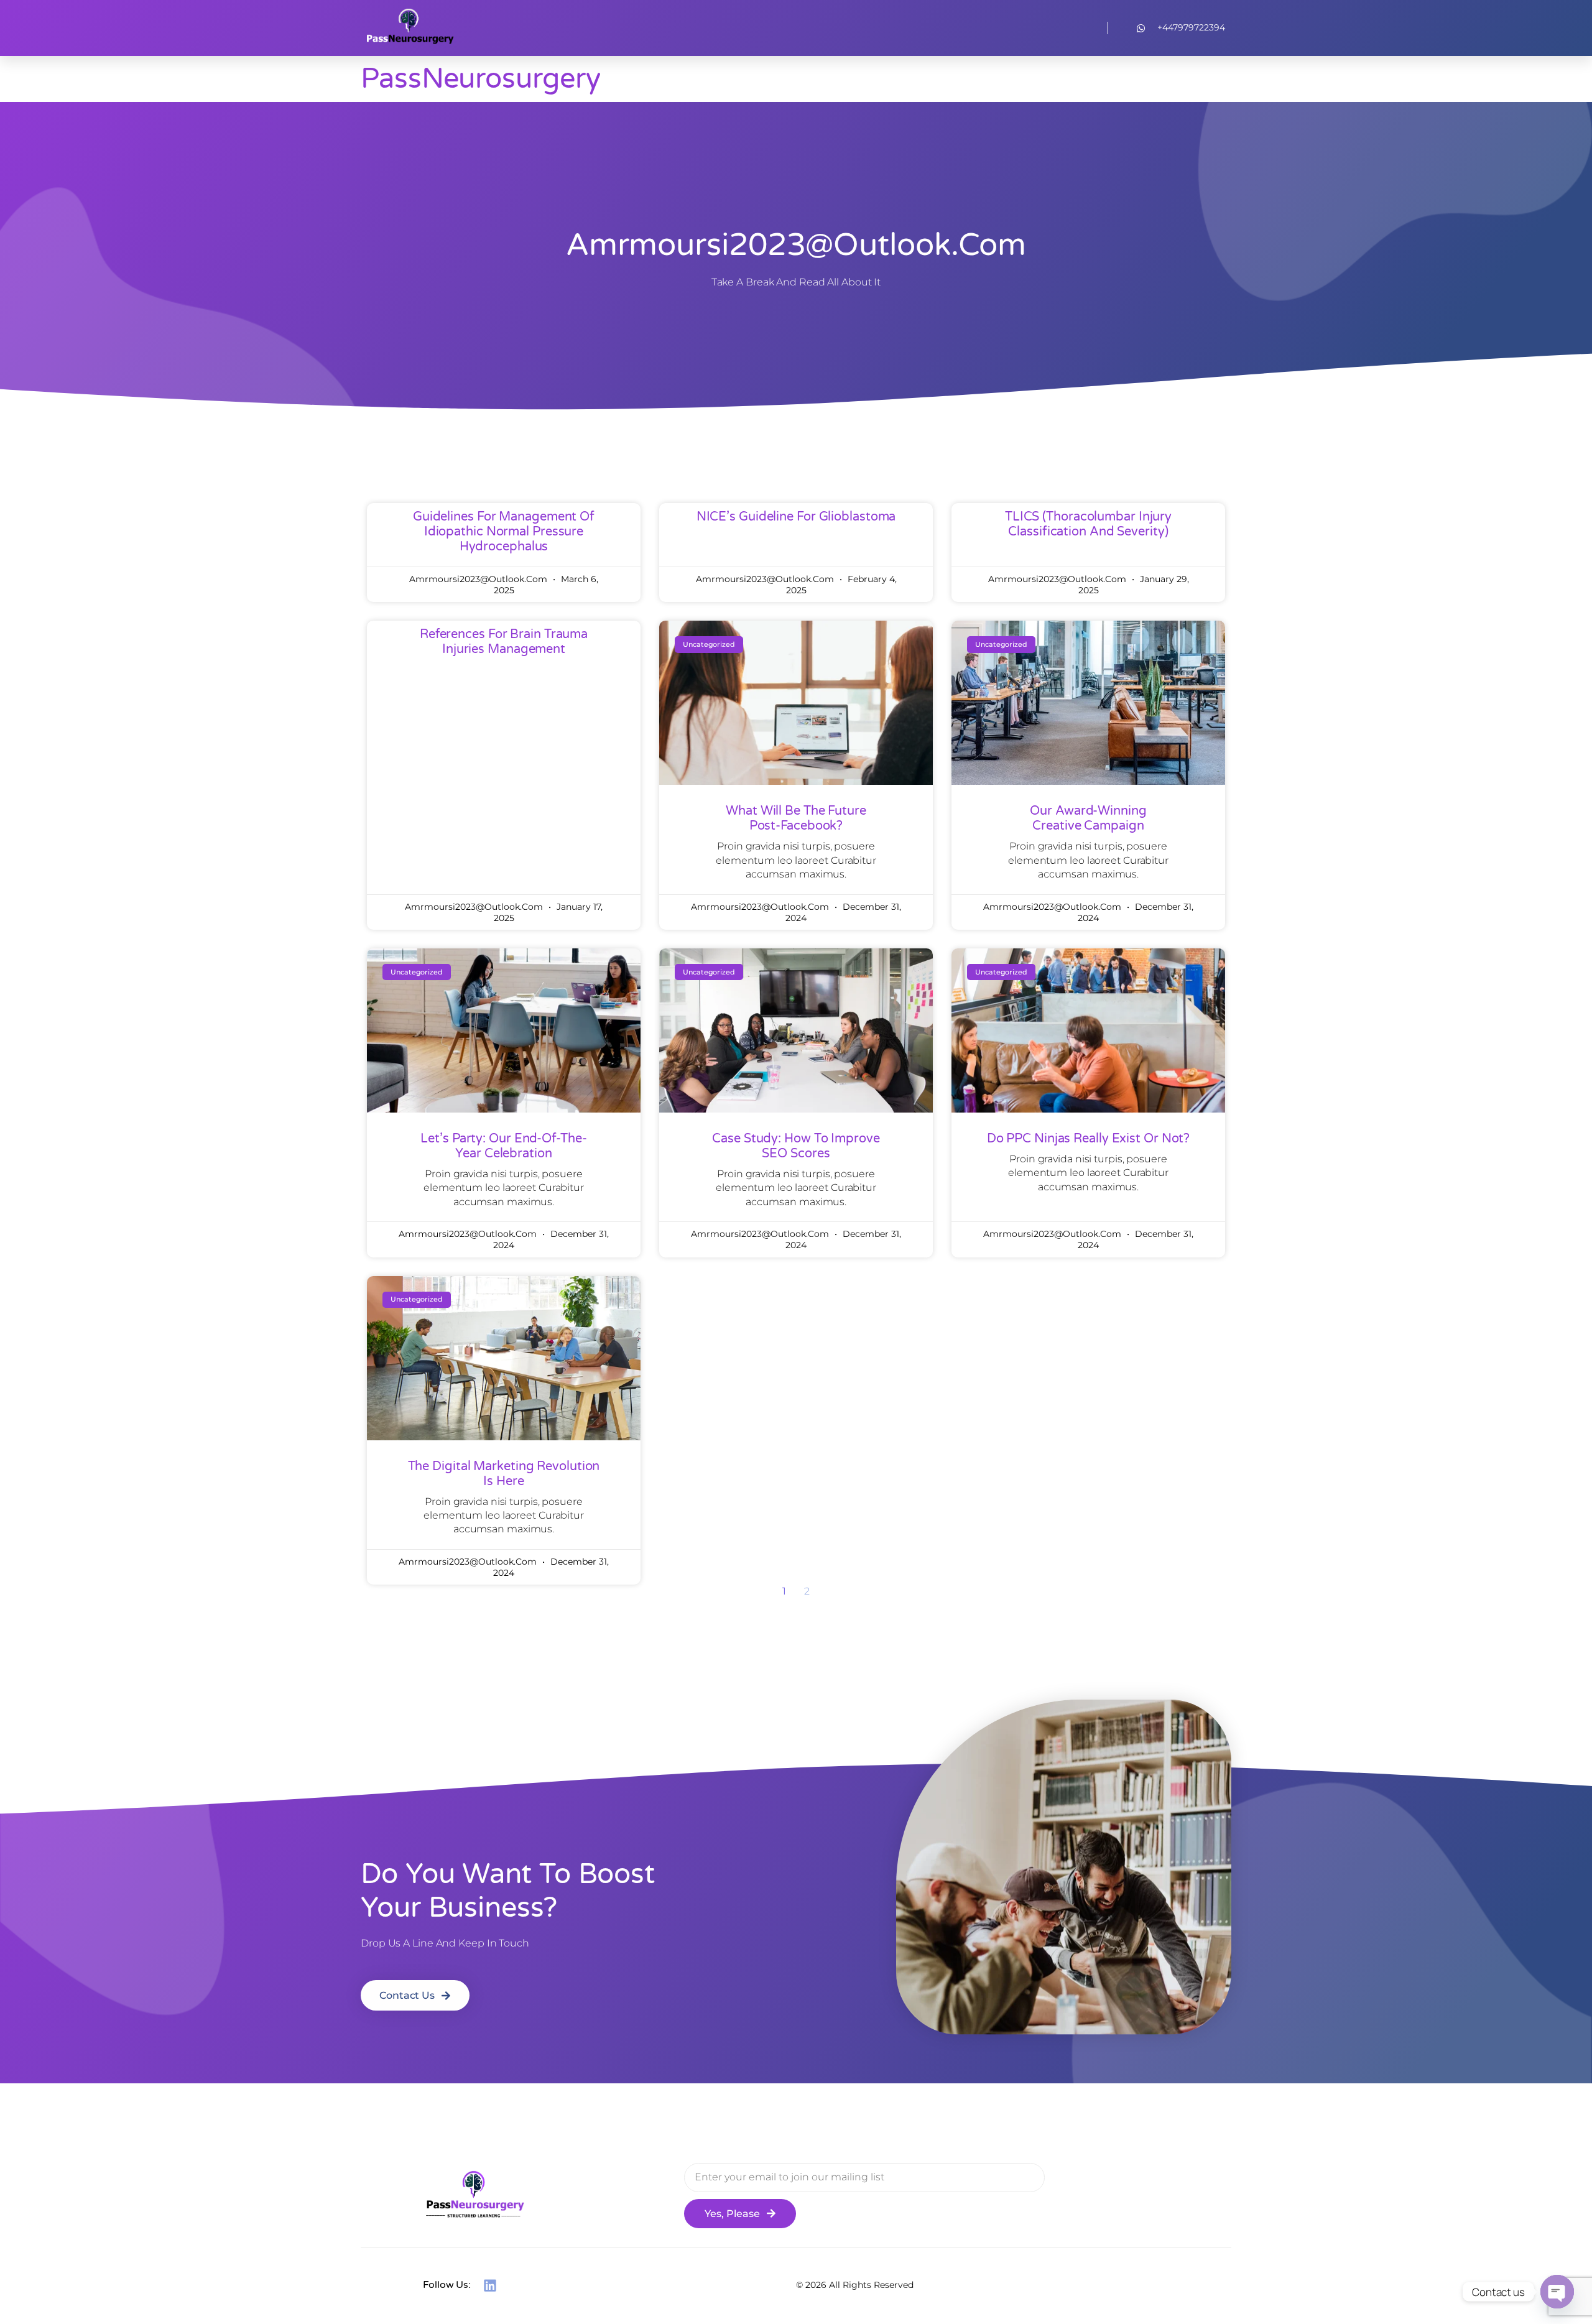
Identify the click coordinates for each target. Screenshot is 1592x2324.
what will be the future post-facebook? (796, 818)
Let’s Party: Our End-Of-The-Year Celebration (503, 1146)
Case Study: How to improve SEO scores (796, 1146)
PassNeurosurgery (480, 79)
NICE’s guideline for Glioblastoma (796, 517)
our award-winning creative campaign (1088, 818)
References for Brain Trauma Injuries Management (504, 642)
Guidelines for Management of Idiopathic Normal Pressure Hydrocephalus (504, 532)
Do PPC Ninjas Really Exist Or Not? (1089, 1139)
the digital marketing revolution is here (504, 1474)
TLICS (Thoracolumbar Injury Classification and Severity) (1088, 524)
